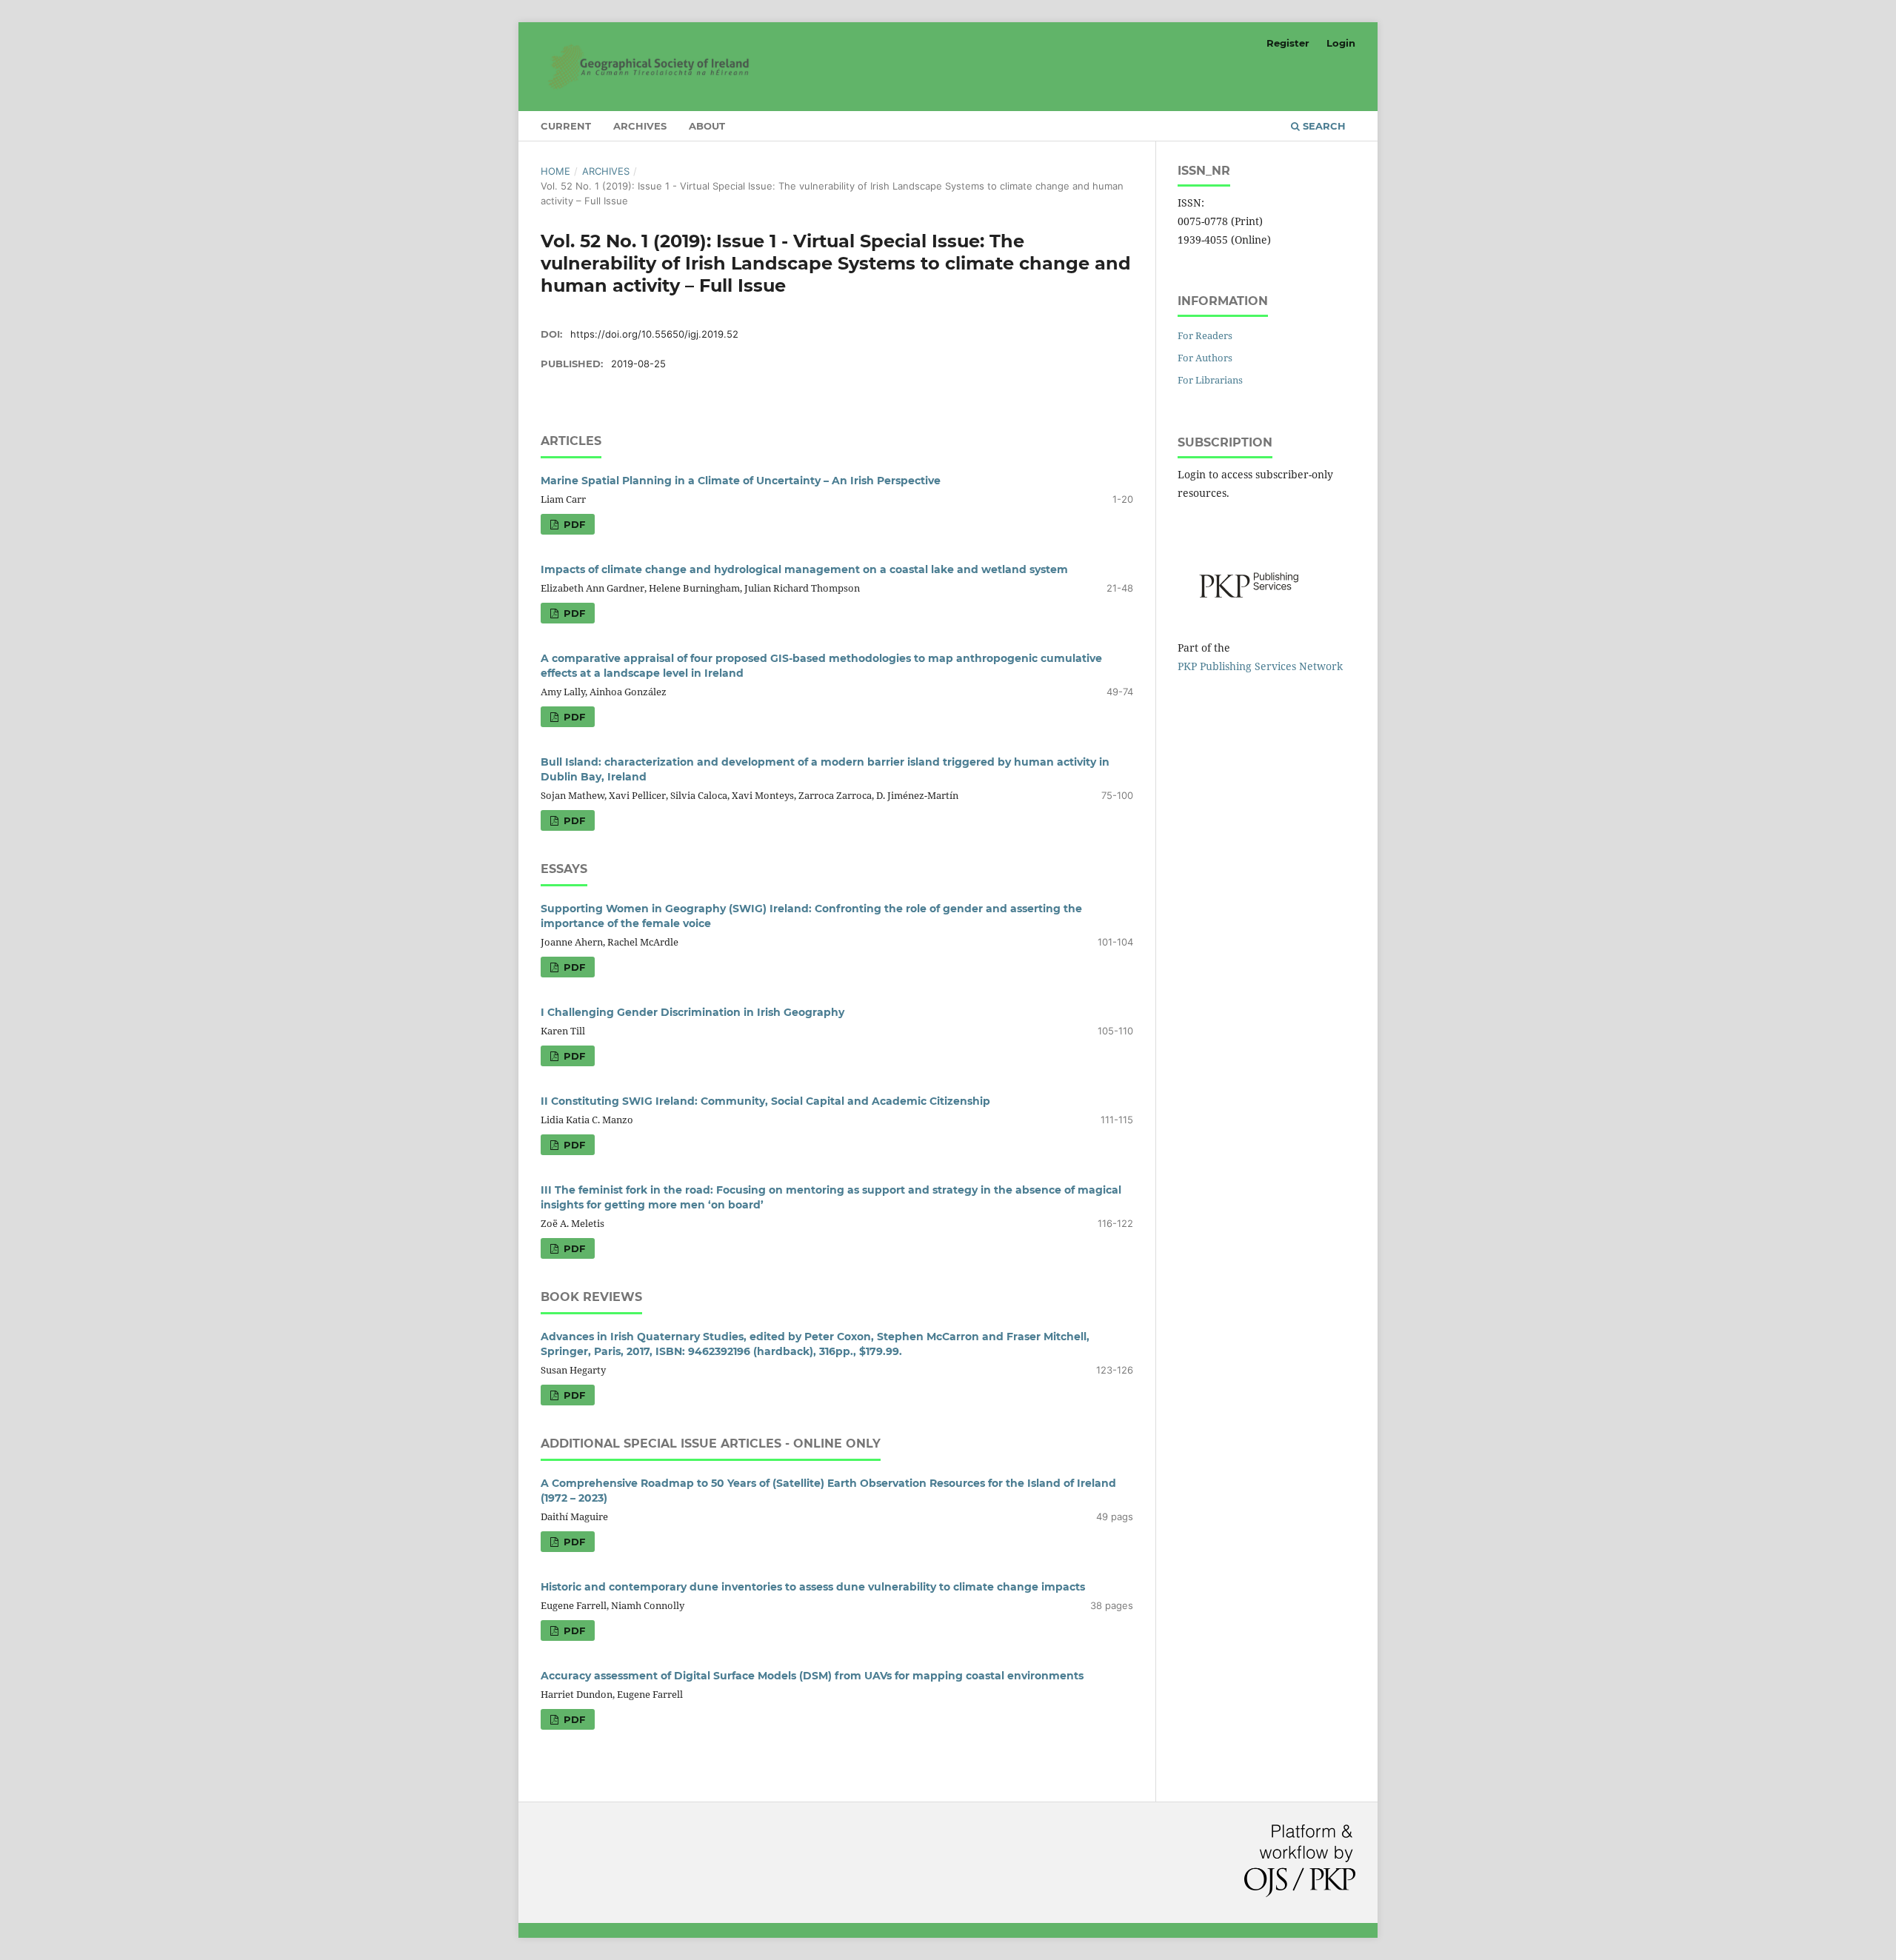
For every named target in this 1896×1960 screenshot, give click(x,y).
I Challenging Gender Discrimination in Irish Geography (692, 1012)
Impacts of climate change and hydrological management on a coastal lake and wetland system (804, 569)
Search (1323, 126)
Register (1288, 43)
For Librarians (1210, 380)
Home (555, 171)
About (707, 126)
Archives (640, 126)
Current (566, 126)
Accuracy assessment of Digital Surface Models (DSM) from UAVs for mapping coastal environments (812, 1676)
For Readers (1205, 335)
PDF (573, 524)
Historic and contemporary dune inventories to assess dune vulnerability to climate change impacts (813, 1587)
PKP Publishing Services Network (1260, 666)
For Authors (1205, 358)
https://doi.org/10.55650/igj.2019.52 (654, 334)
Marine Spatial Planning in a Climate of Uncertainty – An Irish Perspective (741, 481)
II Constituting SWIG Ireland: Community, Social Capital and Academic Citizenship (765, 1101)
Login (1341, 43)
